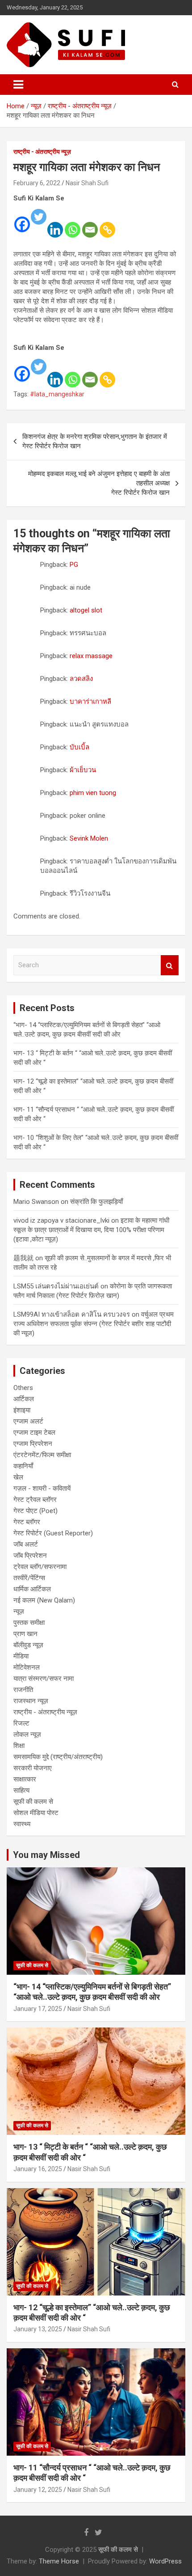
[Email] (90, 224)
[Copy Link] (107, 224)
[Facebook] (22, 218)
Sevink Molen (89, 838)
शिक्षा (19, 1746)
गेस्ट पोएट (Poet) (35, 1511)
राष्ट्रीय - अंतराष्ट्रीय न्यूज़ (42, 152)
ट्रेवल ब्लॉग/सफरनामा (40, 1567)
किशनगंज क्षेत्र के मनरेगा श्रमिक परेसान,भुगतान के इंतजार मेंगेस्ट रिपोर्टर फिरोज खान (95, 441)
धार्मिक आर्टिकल (32, 1589)
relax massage (91, 656)
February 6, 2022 (37, 183)
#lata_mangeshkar (57, 394)
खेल (18, 1477)
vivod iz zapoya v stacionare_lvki (61, 1220)
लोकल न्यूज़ (27, 1734)
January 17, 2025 (38, 2009)
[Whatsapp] (73, 224)
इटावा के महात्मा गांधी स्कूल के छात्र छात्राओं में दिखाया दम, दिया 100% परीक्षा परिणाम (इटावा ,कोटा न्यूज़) (91, 1230)
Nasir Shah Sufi (87, 183)
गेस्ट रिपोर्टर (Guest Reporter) (53, 1533)
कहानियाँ (23, 1466)
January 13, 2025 (38, 2329)
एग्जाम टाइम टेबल (34, 1433)
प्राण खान (25, 1634)
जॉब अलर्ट (26, 1544)
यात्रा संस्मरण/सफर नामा (44, 1679)
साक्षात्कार (25, 1779)
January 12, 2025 (38, 2490)
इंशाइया (22, 1410)
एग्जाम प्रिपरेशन (33, 1444)
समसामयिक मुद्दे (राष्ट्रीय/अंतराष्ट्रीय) (58, 1757)
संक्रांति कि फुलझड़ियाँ (96, 1202)
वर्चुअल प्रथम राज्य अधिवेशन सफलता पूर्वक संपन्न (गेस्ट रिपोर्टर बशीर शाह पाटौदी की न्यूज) (94, 1324)
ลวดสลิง (81, 679)
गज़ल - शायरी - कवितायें (42, 1488)
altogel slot (86, 610)
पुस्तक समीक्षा (29, 1623)
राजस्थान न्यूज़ (31, 1701)
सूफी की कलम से (33, 1802)
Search (170, 965)
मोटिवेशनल (27, 1667)
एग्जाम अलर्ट (28, 1421)
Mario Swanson (36, 1202)
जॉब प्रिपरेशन (30, 1556)
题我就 (23, 1258)
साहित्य (21, 1790)
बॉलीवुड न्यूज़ (28, 1645)
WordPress (165, 2561)
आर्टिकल (24, 1399)
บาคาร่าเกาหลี (90, 701)
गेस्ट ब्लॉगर (27, 1522)
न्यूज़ (19, 1611)
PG (74, 565)
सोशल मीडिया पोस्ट (36, 1813)
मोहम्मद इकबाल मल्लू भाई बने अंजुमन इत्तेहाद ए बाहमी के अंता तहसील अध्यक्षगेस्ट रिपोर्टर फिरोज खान (99, 483)
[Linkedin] (55, 224)
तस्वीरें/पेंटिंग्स (29, 1578)
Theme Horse (59, 2561)
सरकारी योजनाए (33, 1768)
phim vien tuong (93, 793)
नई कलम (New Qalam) (44, 1600)
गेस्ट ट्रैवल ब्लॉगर (35, 1500)
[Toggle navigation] (18, 85)
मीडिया (21, 1656)
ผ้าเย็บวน (83, 770)
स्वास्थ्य (22, 1824)
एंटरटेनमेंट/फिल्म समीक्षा (42, 1455)
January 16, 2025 (38, 2169)
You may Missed (46, 1855)
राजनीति (23, 1690)
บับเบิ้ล (79, 747)
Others (23, 1388)
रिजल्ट (21, 1723)
